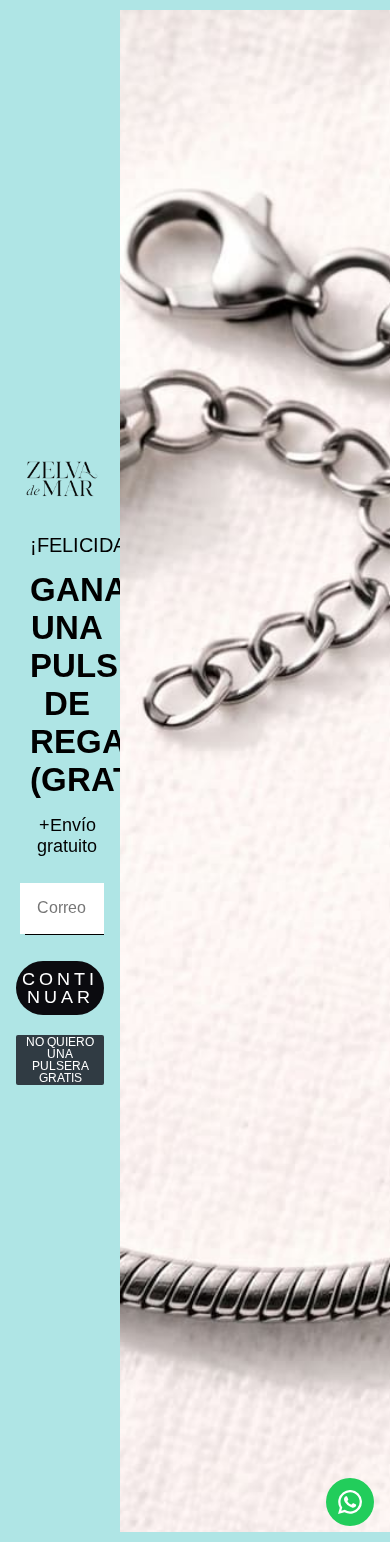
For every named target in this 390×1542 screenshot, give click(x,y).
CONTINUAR (60, 988)
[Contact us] (350, 1502)
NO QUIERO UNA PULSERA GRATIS (60, 1060)
